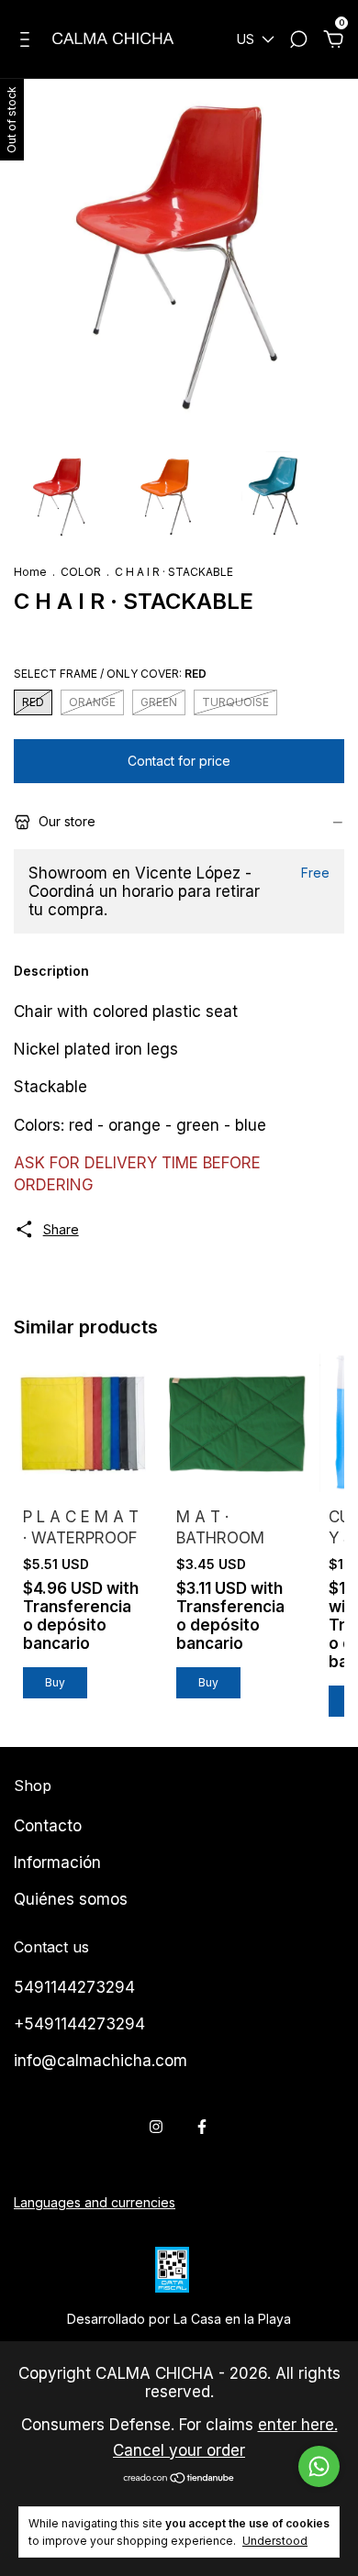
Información (57, 1863)
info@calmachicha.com (101, 2061)
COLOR (81, 572)
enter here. (298, 2425)
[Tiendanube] (179, 2479)
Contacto (48, 1826)
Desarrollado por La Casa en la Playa (179, 2319)
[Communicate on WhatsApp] (319, 2466)
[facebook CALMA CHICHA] (202, 2127)
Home (30, 572)
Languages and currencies (95, 2202)
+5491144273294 (79, 2024)
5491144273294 (74, 1987)
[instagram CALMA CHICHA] (156, 2127)
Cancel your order (179, 2450)
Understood (275, 2541)
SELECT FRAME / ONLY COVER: (110, 674)
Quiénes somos (71, 1899)
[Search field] (298, 42)
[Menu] (28, 42)
